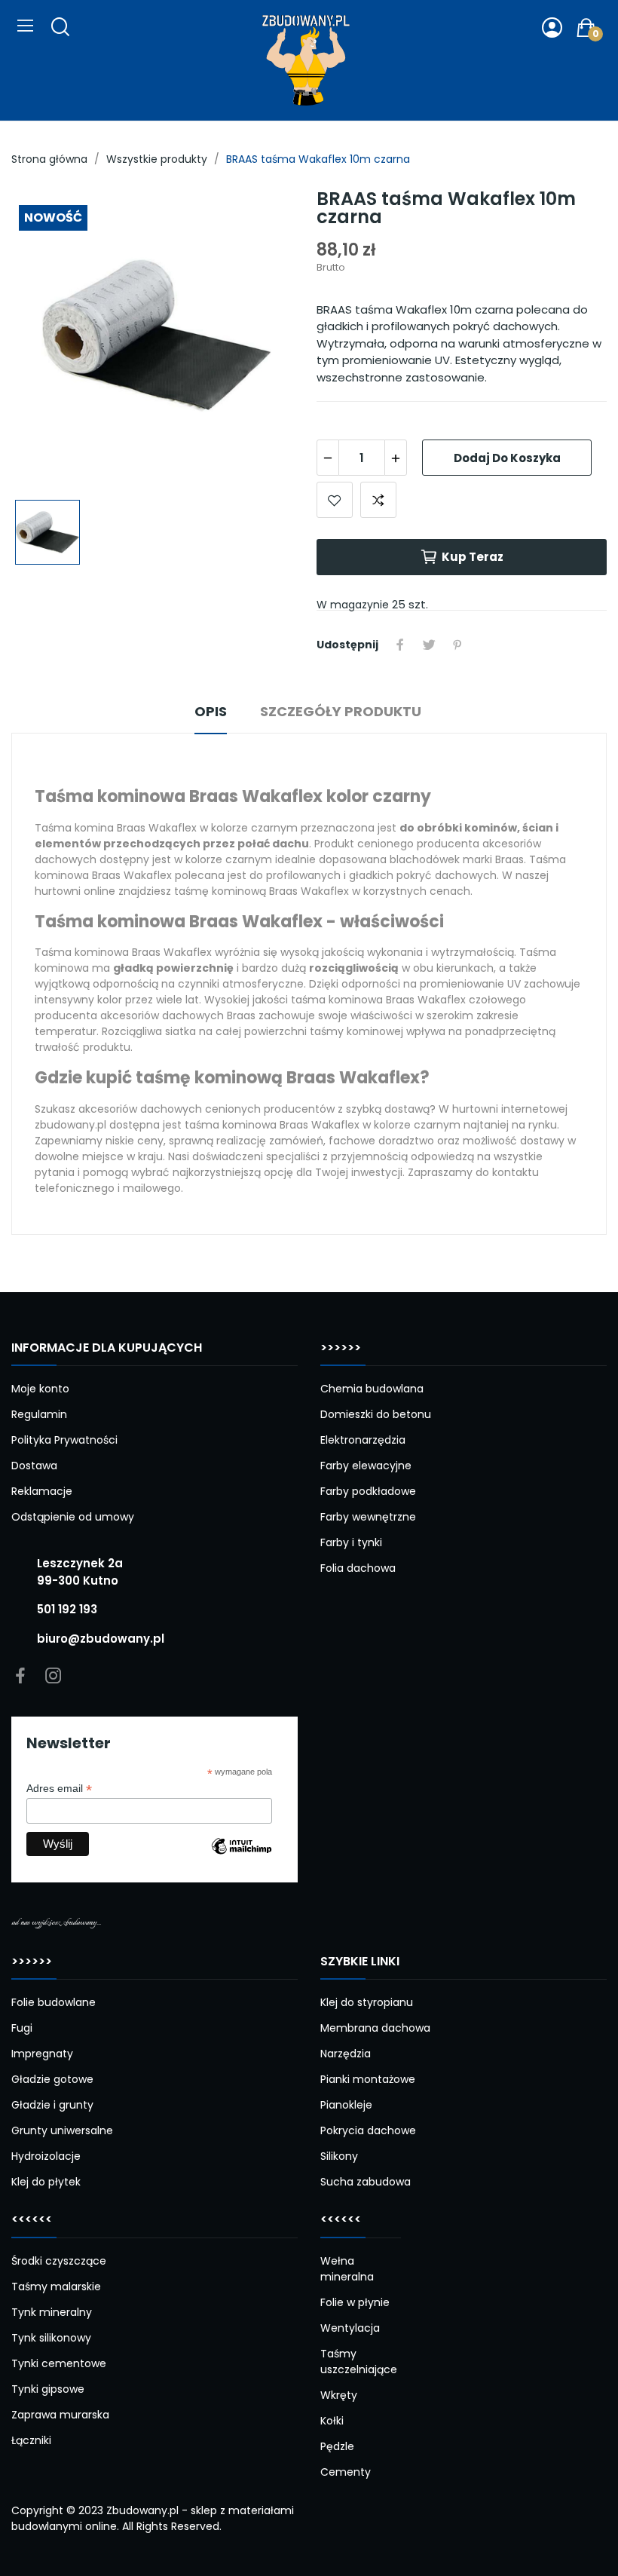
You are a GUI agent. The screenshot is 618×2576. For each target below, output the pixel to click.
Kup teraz (473, 557)
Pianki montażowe (368, 2079)
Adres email (59, 1789)
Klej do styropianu (367, 2002)
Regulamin (39, 1414)
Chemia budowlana (372, 1389)
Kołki (332, 2421)
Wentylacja (350, 2328)
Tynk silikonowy (51, 2338)
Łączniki (31, 2440)
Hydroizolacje (46, 2156)
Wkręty (339, 2395)
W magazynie (353, 605)
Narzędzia (346, 2054)
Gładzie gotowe (52, 2079)
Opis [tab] (211, 711)
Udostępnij (400, 645)
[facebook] (20, 1677)
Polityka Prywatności (64, 1440)
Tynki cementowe (59, 2363)
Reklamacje (42, 1491)
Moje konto (40, 1389)
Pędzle (337, 2446)
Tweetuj (429, 645)
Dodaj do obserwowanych (335, 500)
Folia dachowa (358, 1568)
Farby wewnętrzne (368, 1517)
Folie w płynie (355, 2302)
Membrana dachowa (375, 2028)
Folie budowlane (54, 2002)
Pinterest (457, 645)
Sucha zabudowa (366, 2182)
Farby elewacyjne (366, 1466)
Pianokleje (346, 2105)
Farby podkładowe (368, 1491)
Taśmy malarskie (56, 2287)
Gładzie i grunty (52, 2105)
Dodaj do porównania (378, 500)
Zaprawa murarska (60, 2415)
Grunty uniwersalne (62, 2130)
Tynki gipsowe (48, 2389)
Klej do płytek (46, 2182)
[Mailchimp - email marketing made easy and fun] (242, 1858)
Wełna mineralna (347, 2269)
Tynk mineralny (52, 2312)
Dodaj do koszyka (507, 458)
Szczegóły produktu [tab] (341, 711)
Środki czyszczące (59, 2261)
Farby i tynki (351, 1542)
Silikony (339, 2156)
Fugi (22, 2028)
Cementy (346, 2472)
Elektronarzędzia (363, 1440)
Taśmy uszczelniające (359, 2362)
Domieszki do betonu (376, 1414)
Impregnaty (42, 2054)
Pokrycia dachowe (368, 2130)
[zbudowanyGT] (306, 60)
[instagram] (54, 1677)
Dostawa (34, 1466)
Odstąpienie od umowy (73, 1517)
